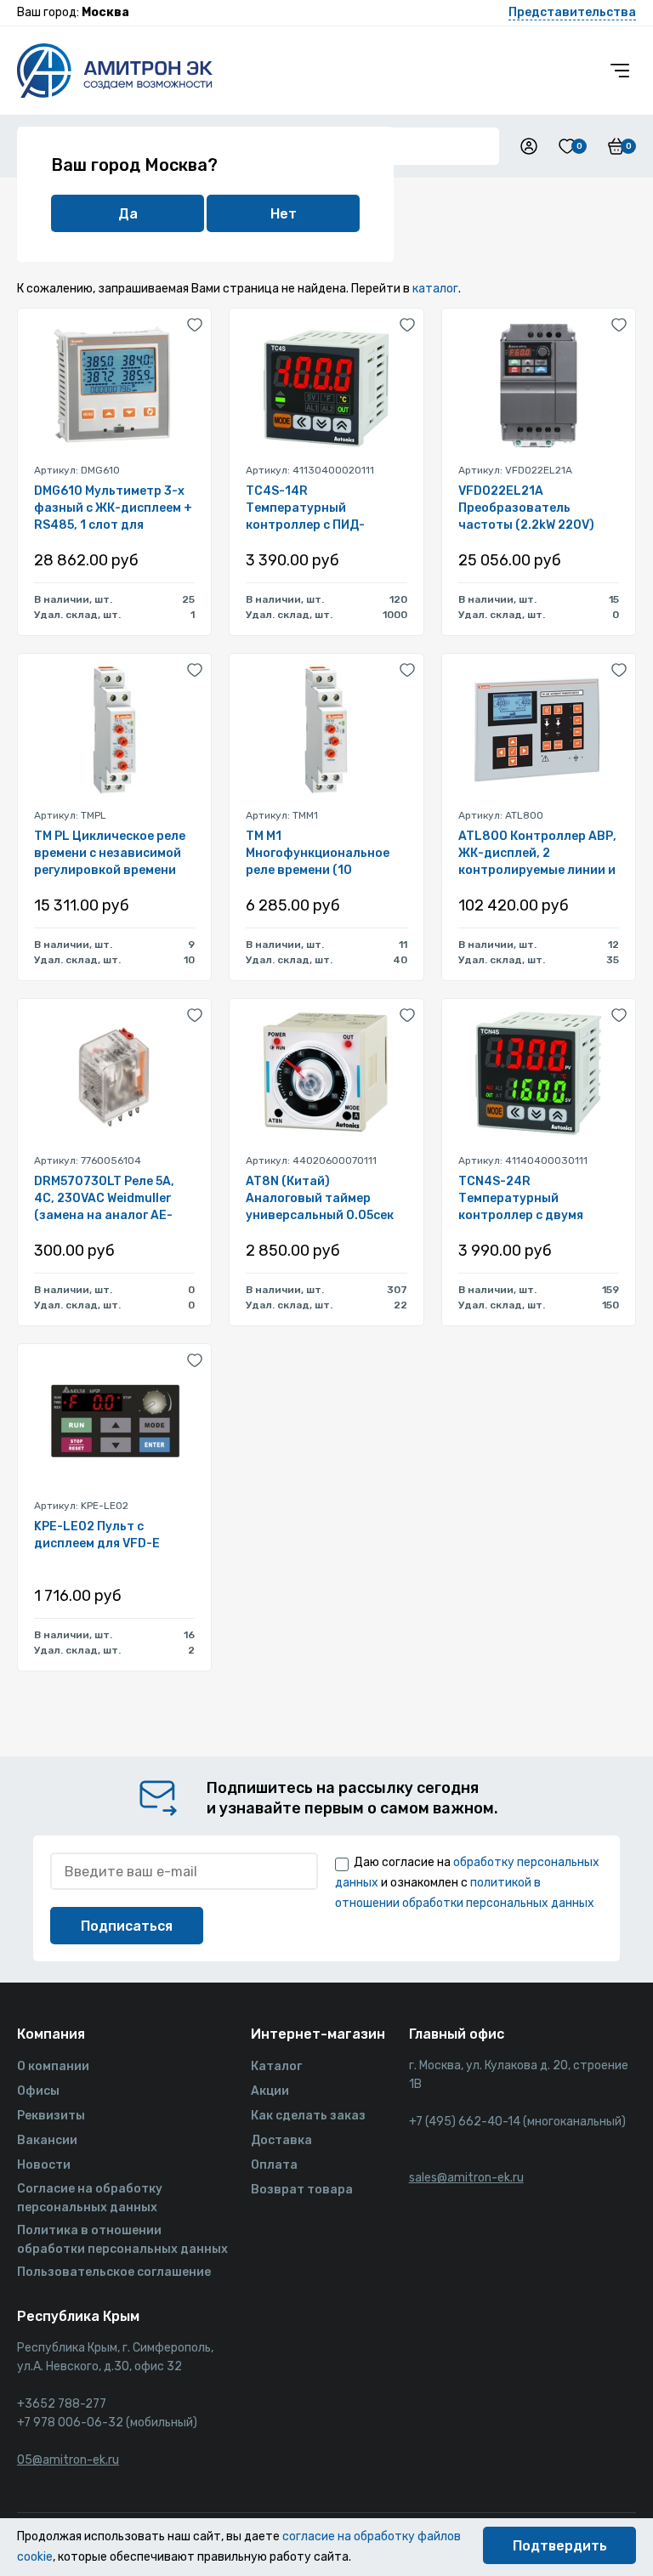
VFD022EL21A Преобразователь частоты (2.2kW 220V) (526, 508)
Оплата (274, 2165)
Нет (284, 214)
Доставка (281, 2140)
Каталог (276, 2066)
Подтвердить (560, 2546)
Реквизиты (51, 2116)
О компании (53, 2066)
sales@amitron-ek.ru (466, 2178)
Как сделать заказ (308, 2116)
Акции (270, 2091)
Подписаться (127, 1926)
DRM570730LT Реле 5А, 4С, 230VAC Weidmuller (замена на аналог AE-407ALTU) (104, 1199)
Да (128, 214)
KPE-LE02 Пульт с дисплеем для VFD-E (97, 1535)
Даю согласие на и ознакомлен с (467, 1883)
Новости (44, 2165)
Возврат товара (302, 2190)
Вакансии (47, 2140)
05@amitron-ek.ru (68, 2460)
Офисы (38, 2091)
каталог (435, 289)
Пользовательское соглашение (114, 2272)
